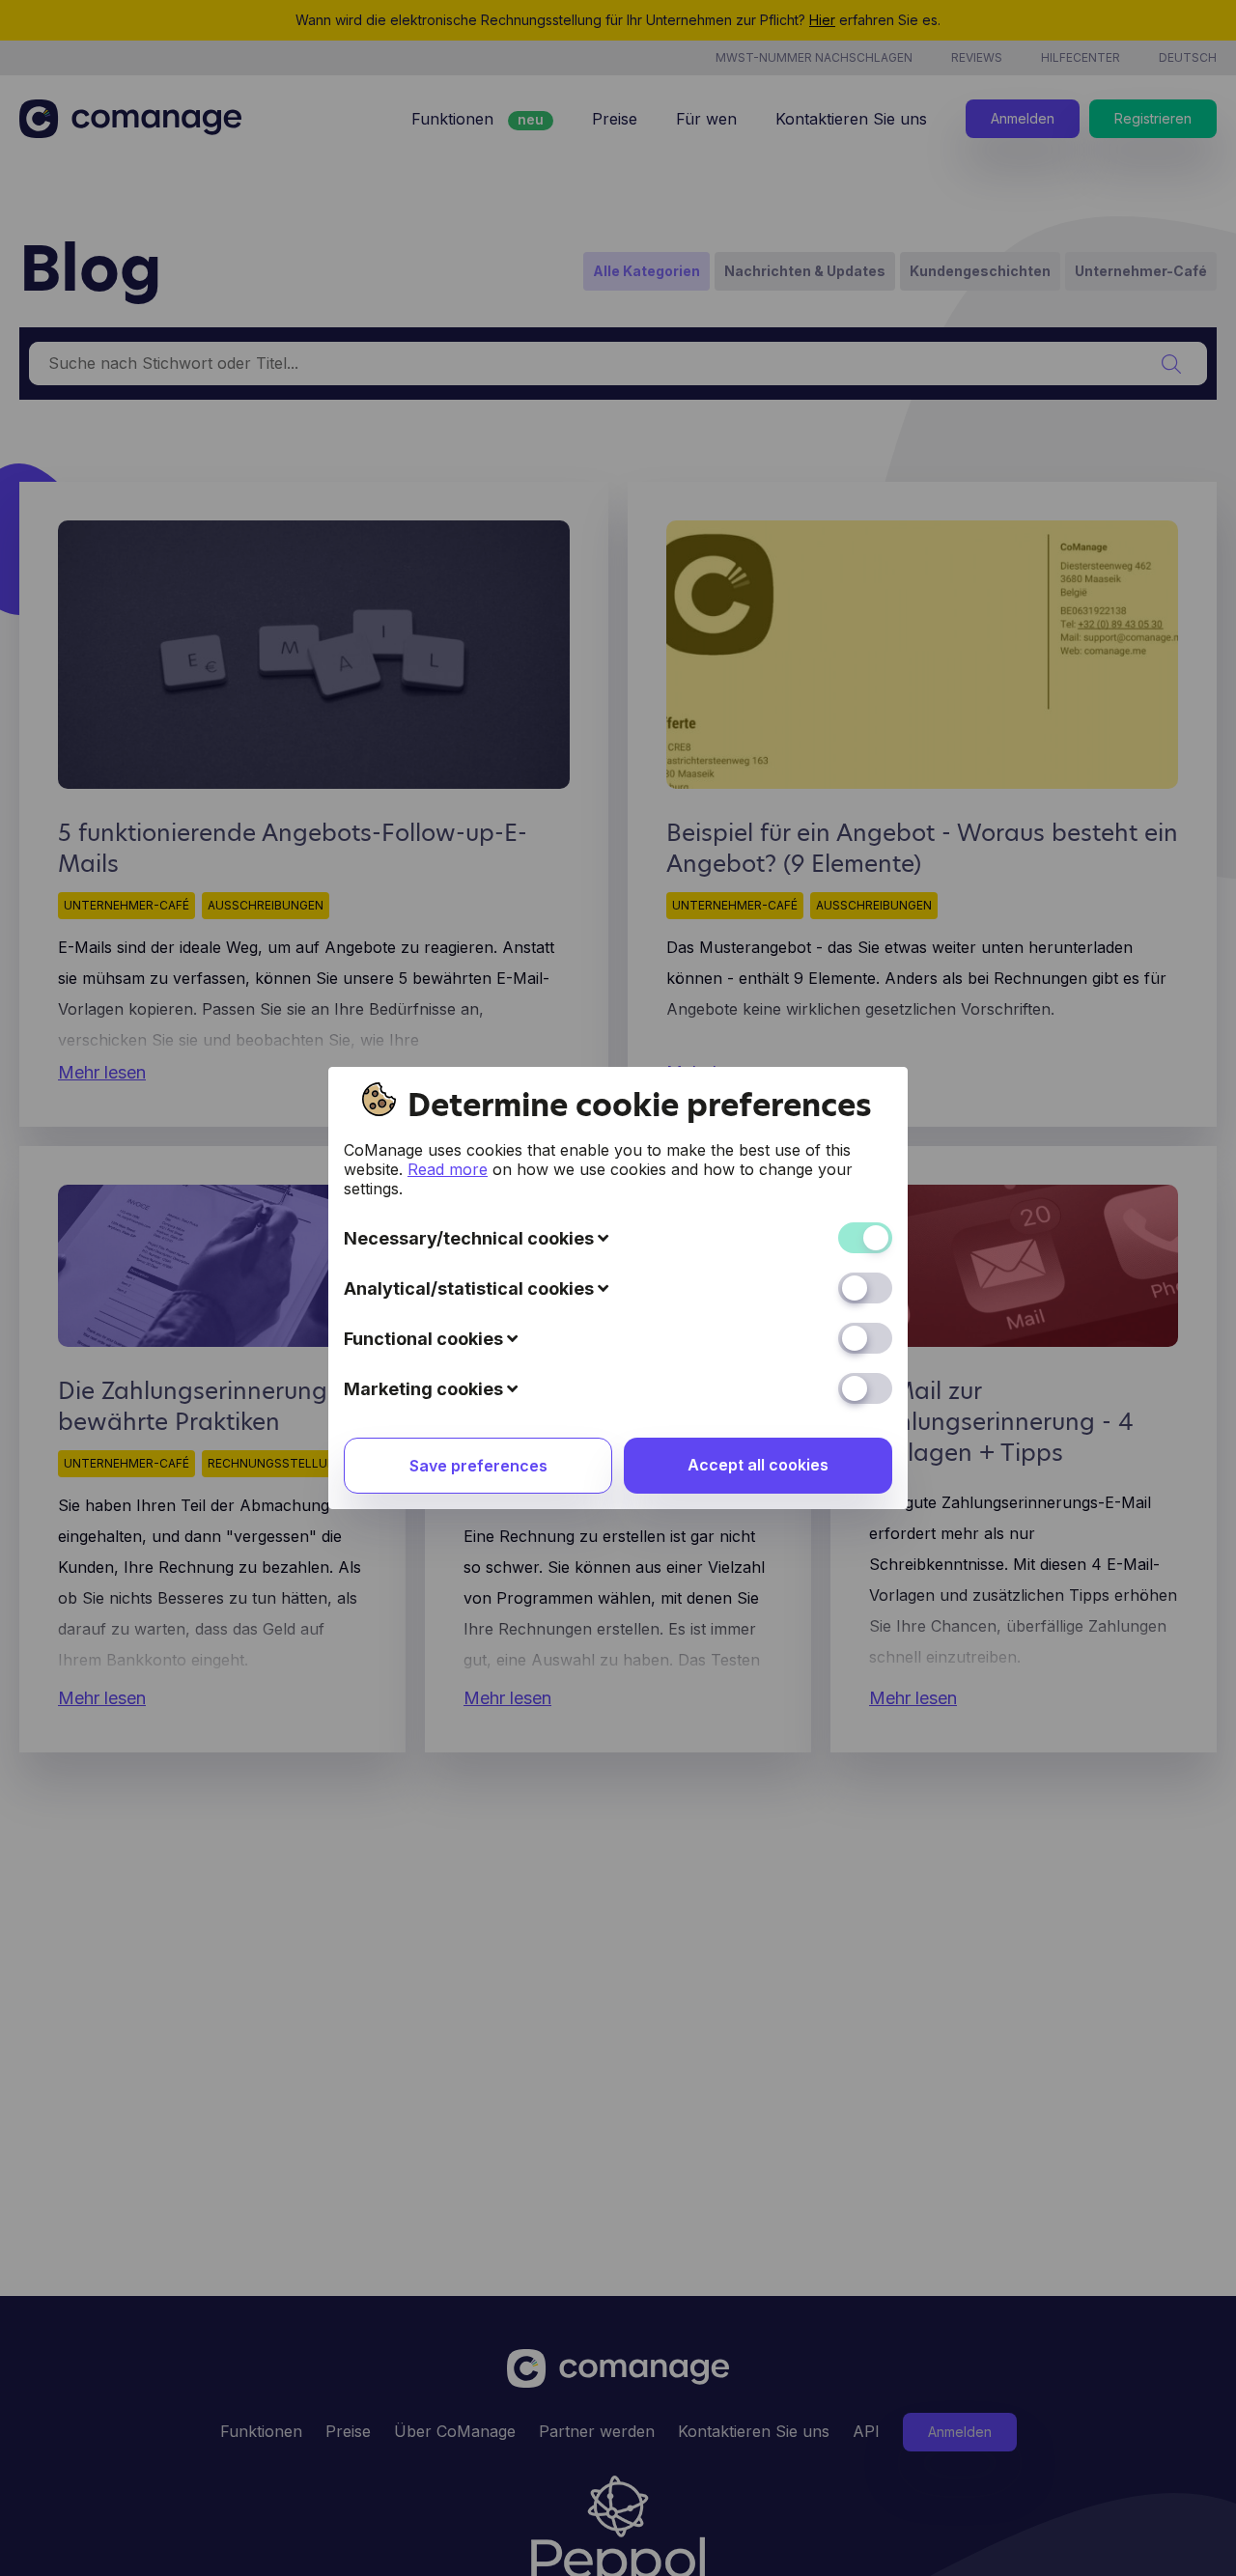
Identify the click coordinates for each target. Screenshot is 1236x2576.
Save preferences (478, 1466)
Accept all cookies (758, 1465)
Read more (448, 1169)
